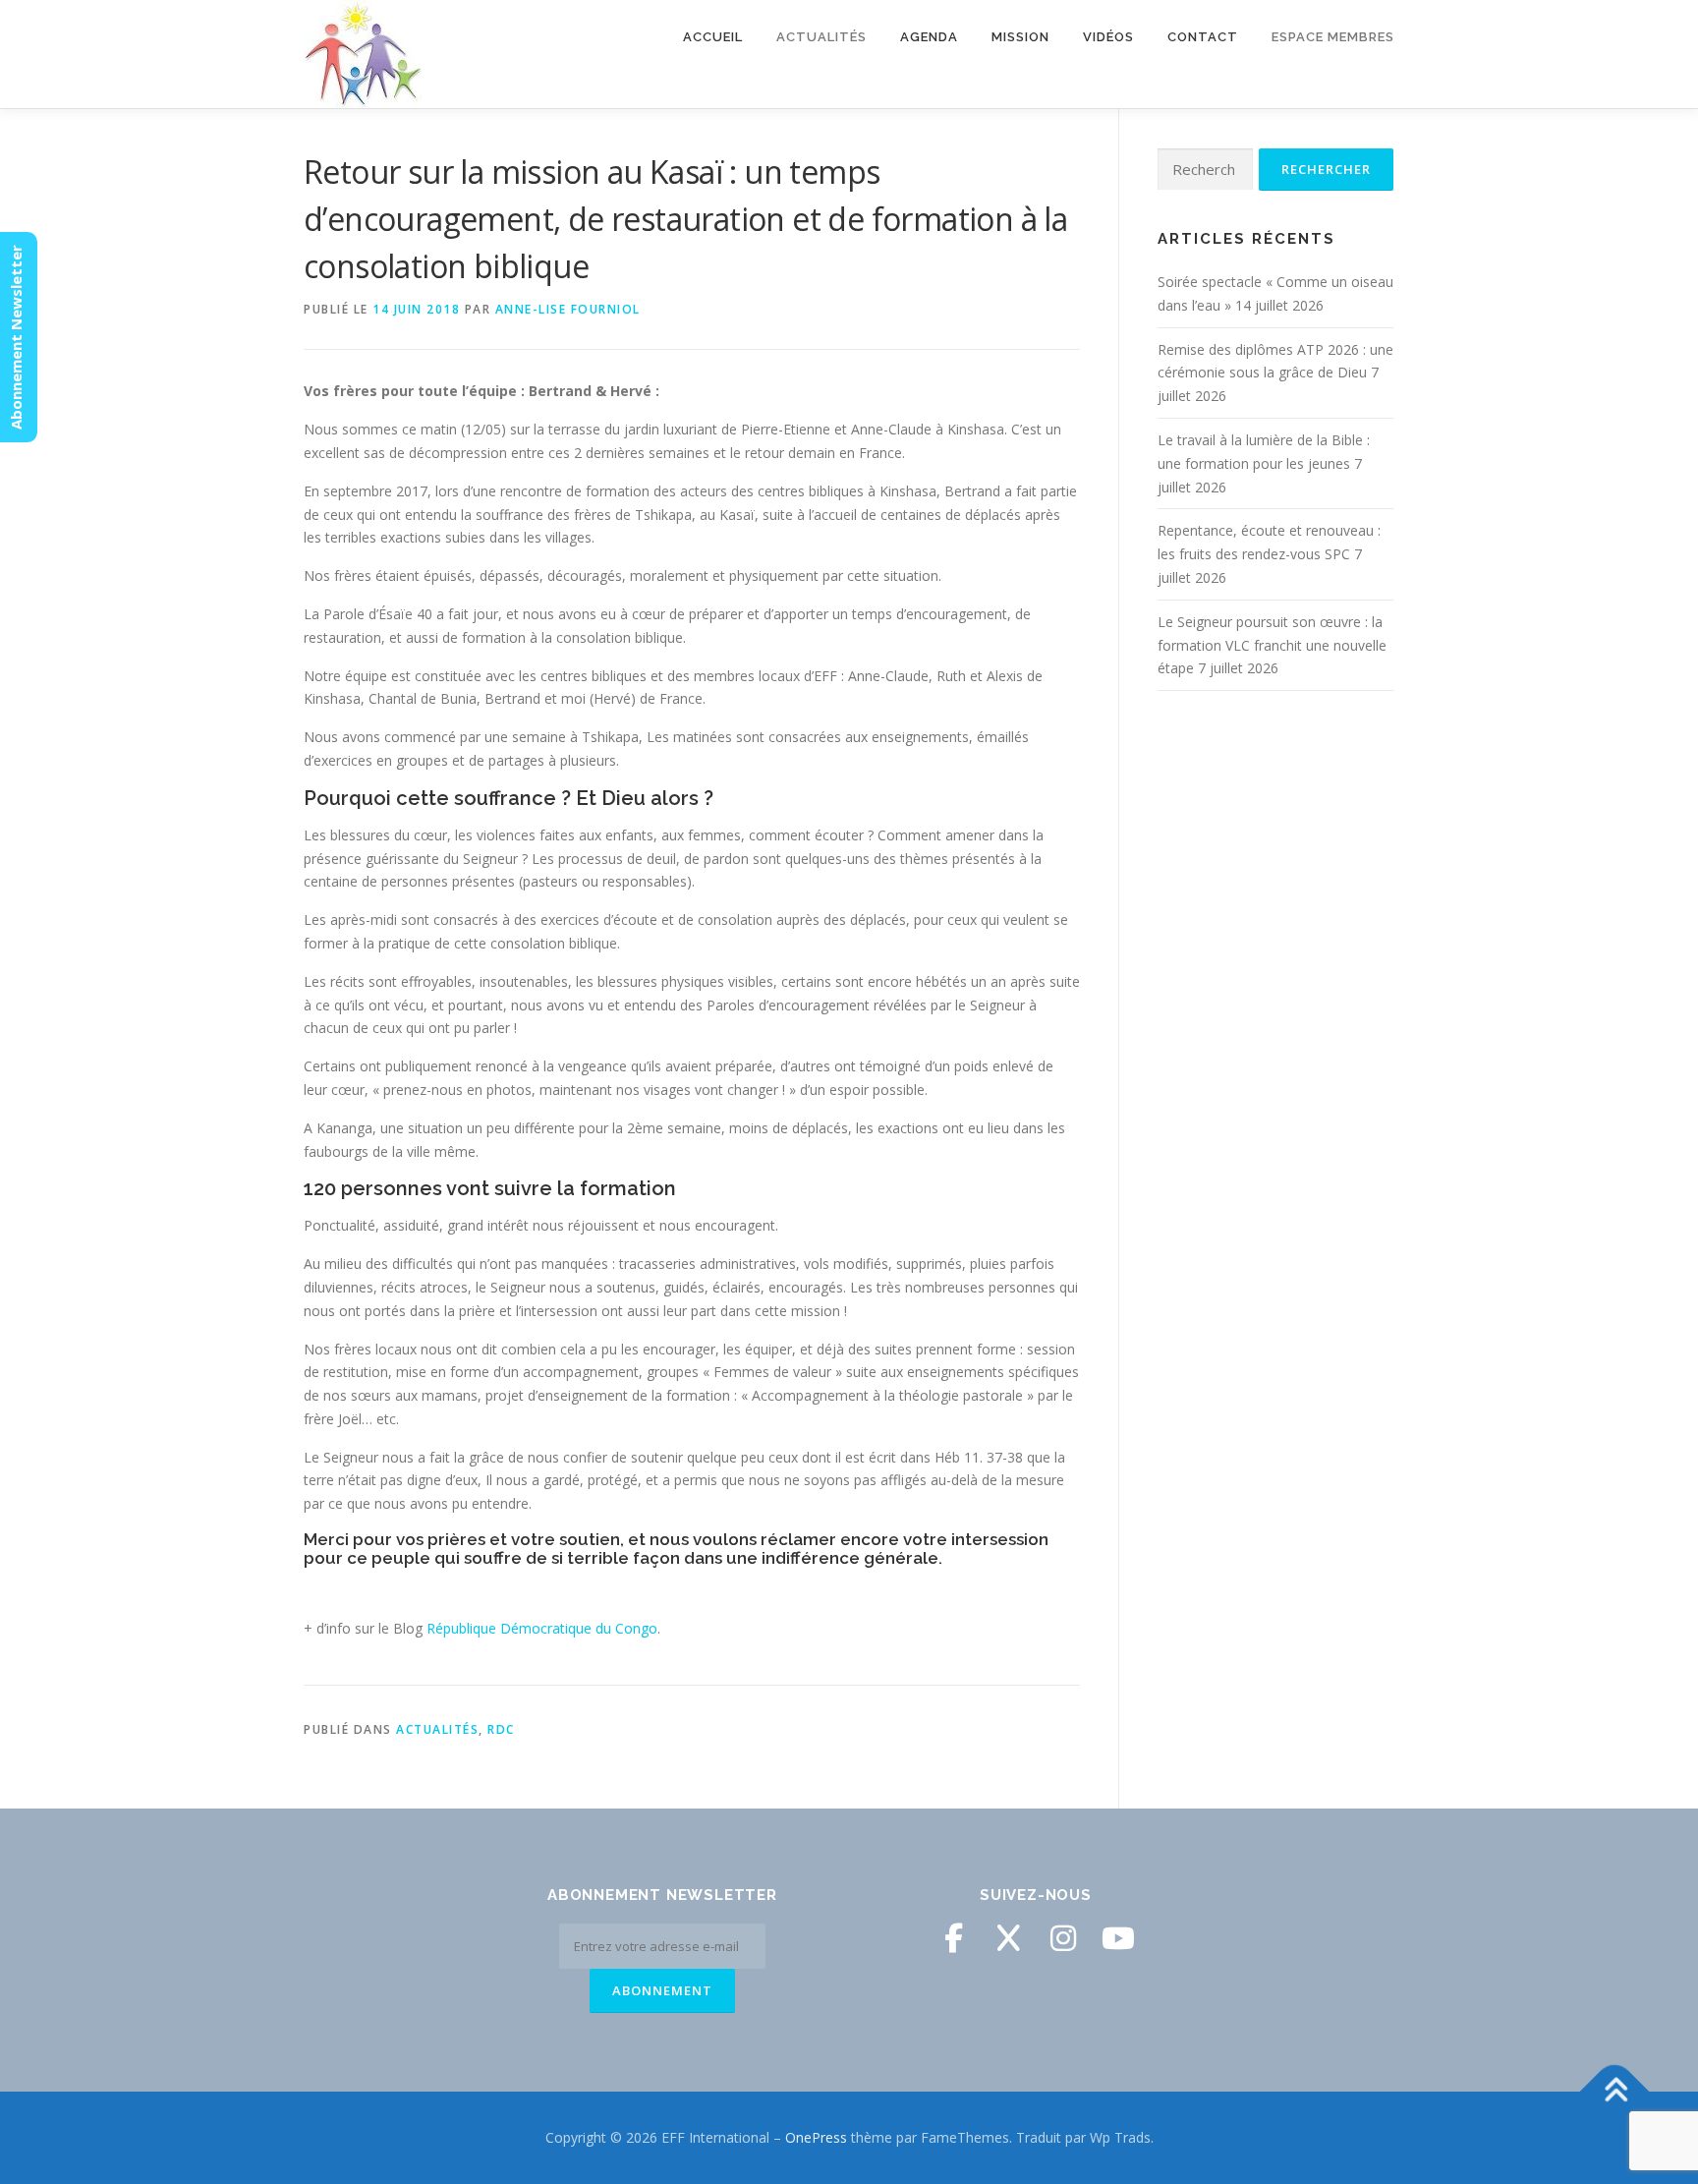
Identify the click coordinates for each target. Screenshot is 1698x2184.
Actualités (437, 1729)
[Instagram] (1063, 1938)
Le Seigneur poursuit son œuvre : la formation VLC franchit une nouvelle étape (1272, 645)
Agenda (929, 37)
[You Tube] (1118, 1938)
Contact (1203, 37)
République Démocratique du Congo (542, 1628)
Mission (1020, 37)
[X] (1008, 1938)
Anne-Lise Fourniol (568, 309)
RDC (501, 1729)
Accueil (713, 37)
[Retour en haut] (1615, 2092)
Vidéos (1108, 37)
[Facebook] (953, 1938)
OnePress (816, 2137)
